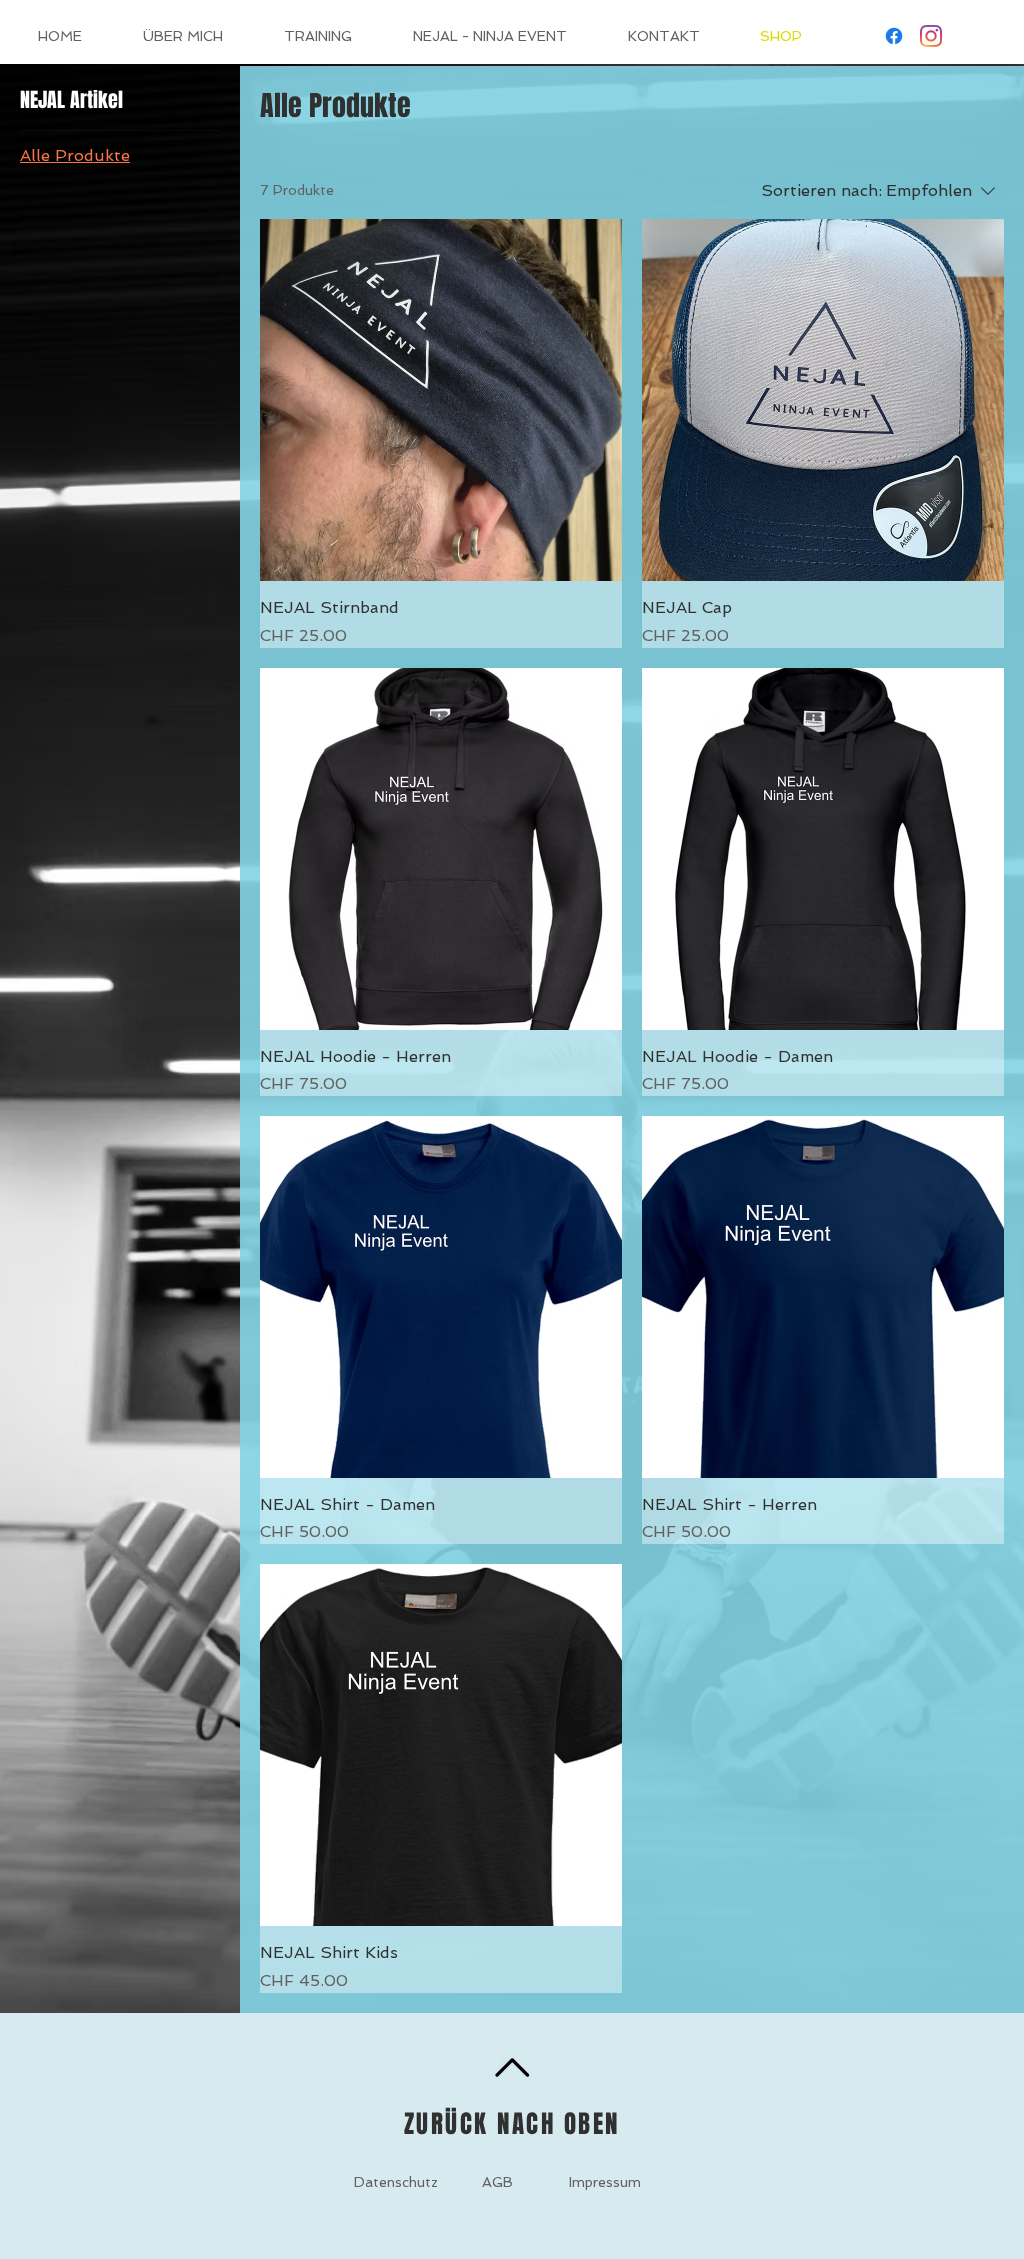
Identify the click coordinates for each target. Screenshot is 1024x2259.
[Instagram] (931, 36)
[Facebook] (894, 36)
